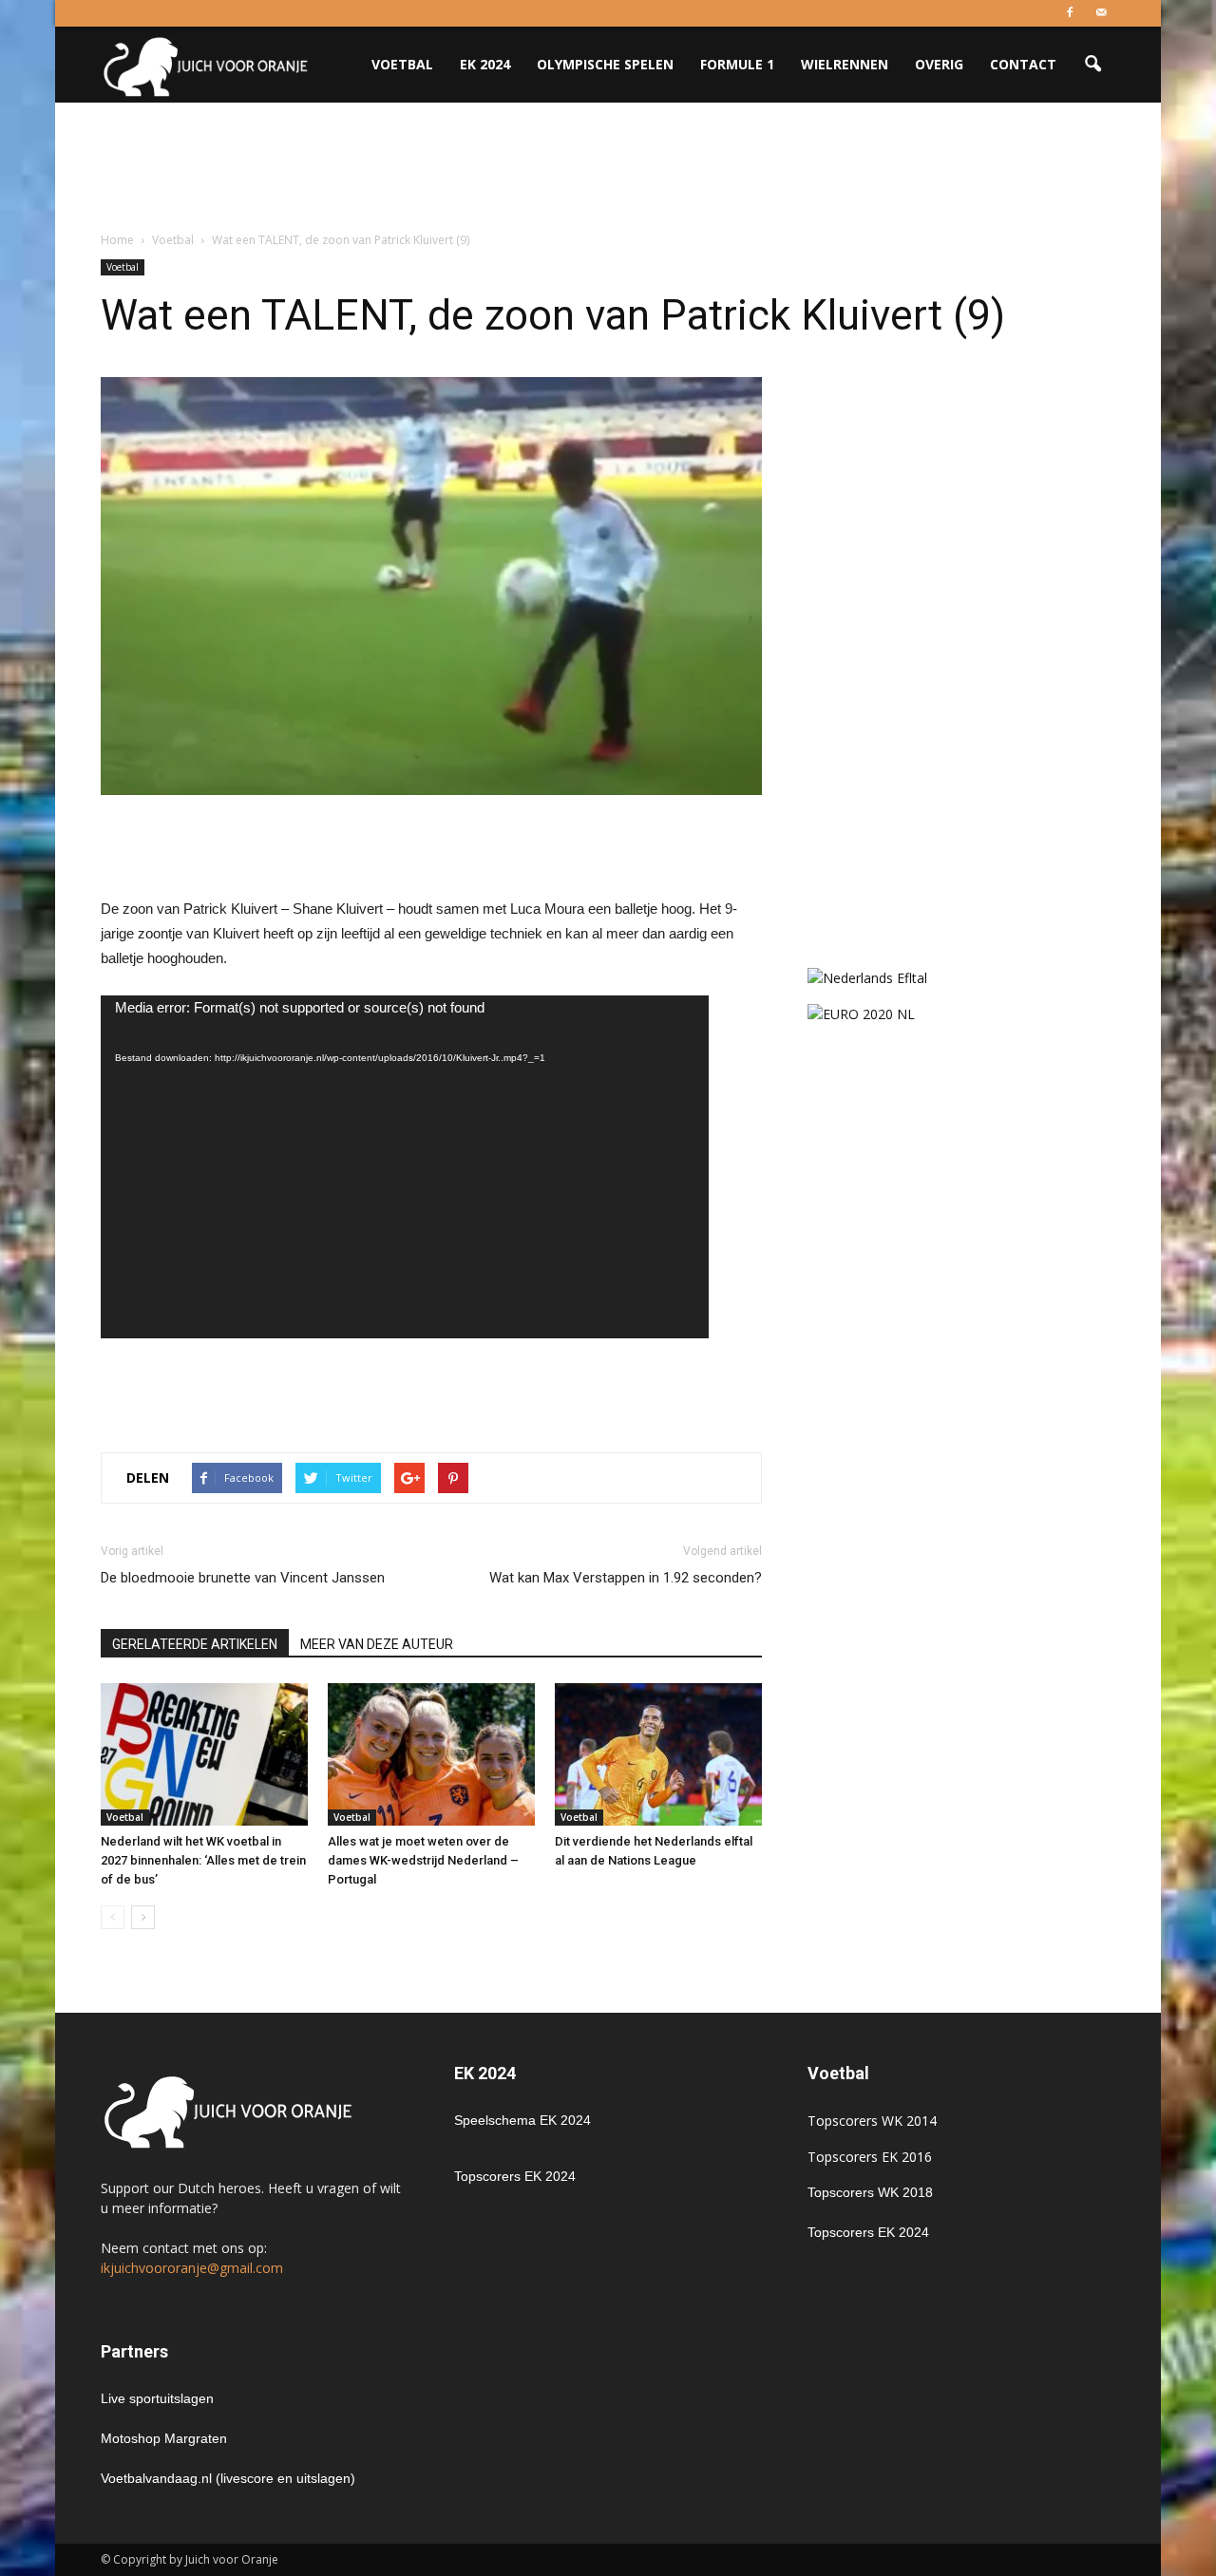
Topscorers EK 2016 (870, 2157)
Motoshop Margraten (164, 2438)
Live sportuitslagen (157, 2398)
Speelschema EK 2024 (522, 2120)
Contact (1023, 64)
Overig (939, 64)
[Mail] (1101, 13)
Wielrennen (845, 64)
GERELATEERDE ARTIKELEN (195, 1644)
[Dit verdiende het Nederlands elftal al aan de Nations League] (658, 1754)
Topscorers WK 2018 (870, 2192)
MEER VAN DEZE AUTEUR (377, 1644)
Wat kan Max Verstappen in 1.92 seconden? (626, 1578)
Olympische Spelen (605, 64)
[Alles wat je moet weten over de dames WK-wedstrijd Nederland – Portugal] (431, 1754)
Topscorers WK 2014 (872, 2121)
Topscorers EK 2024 (515, 2176)
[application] (405, 1166)
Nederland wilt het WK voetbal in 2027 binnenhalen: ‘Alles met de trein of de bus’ (203, 1860)
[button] (1092, 65)
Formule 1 (737, 64)
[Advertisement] (608, 168)
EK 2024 (485, 64)
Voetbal (402, 64)
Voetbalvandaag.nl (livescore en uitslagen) (228, 2478)
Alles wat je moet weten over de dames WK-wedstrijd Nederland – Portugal (423, 1860)
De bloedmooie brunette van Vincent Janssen (243, 1578)
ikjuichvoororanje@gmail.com (192, 2268)
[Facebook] (1070, 13)
